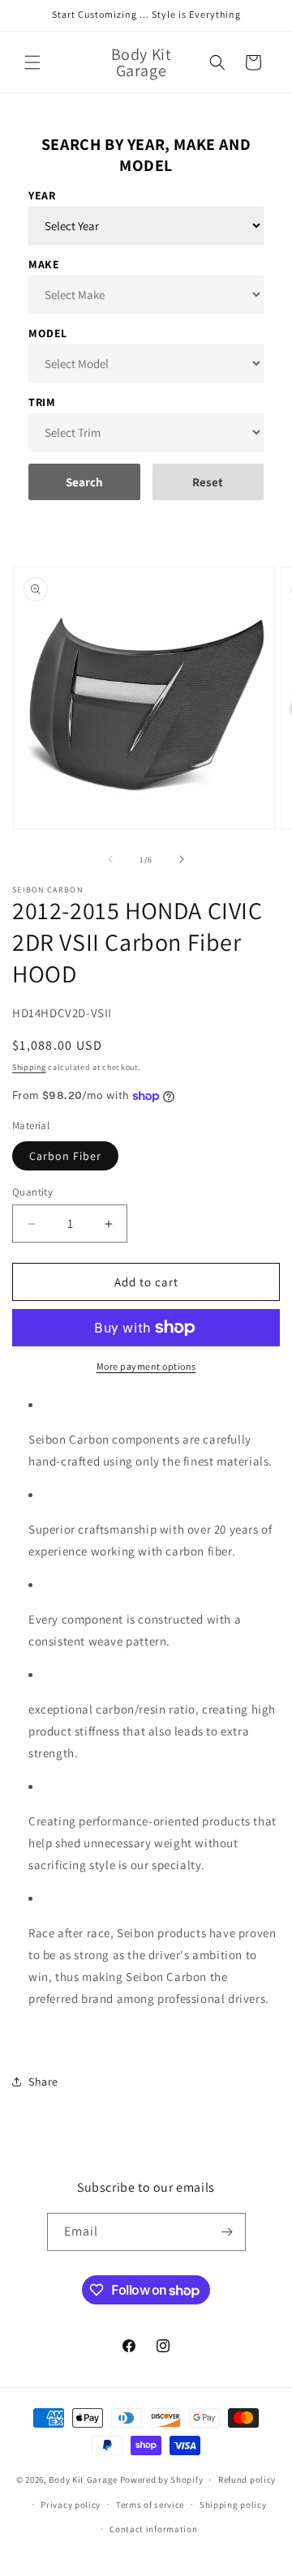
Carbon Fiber (65, 1156)
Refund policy (247, 2480)
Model (48, 333)
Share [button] (43, 2082)
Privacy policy (71, 2505)
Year (42, 195)
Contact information (153, 2529)
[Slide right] (182, 859)
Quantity (32, 1192)
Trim (42, 402)
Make (44, 264)
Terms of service (150, 2505)
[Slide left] (110, 859)
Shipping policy (233, 2505)
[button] (32, 62)
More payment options (146, 1366)
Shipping (29, 1067)
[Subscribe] (227, 2232)
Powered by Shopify (162, 2480)
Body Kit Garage (83, 2480)
